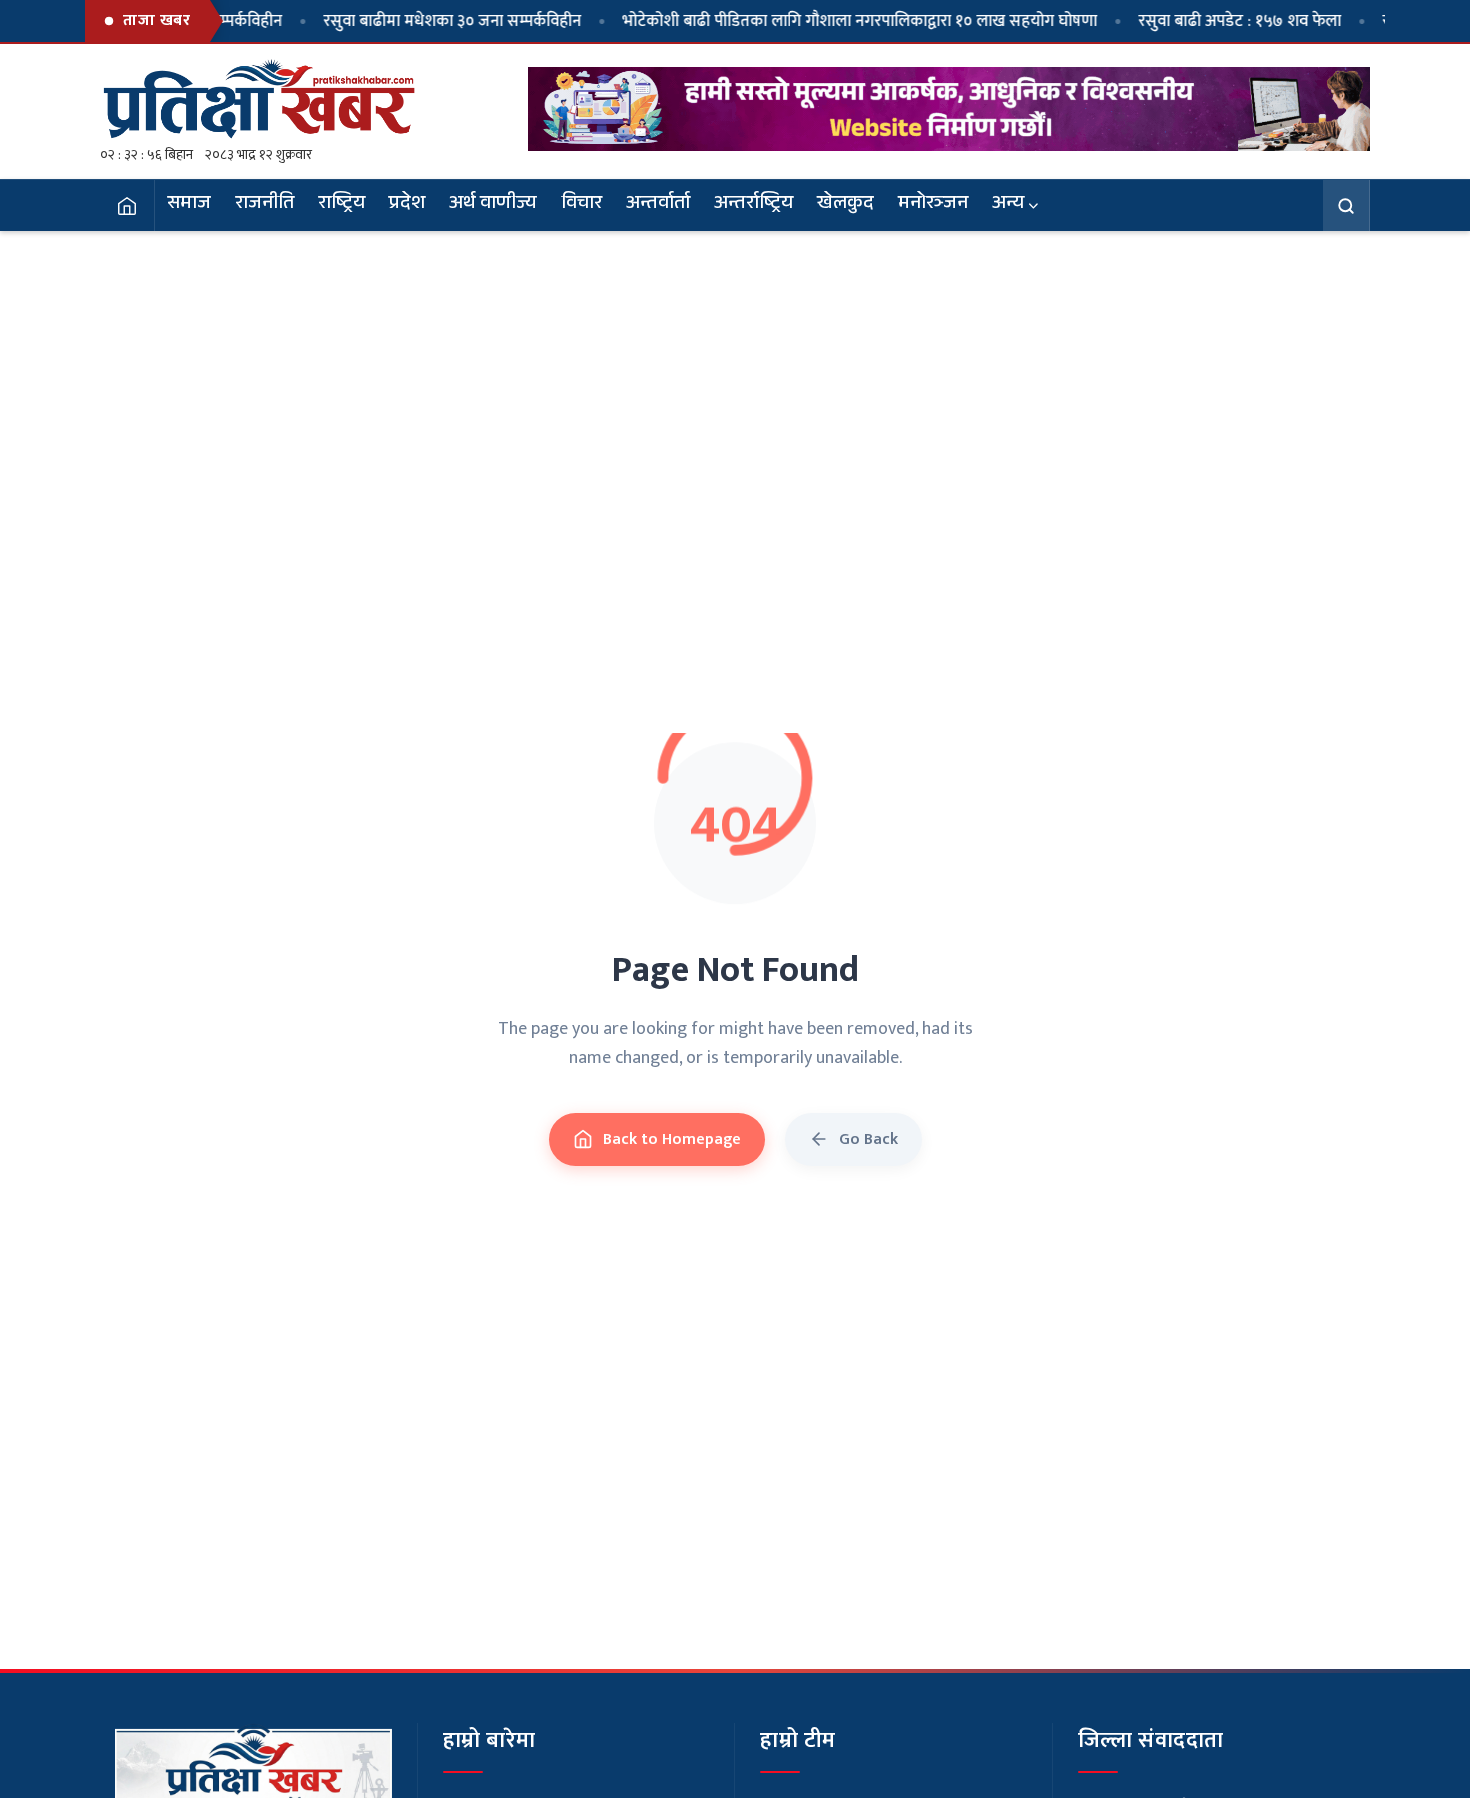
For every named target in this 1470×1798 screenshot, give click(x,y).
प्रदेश (407, 205)
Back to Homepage (672, 1139)
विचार (581, 205)
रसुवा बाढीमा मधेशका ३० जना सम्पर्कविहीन (411, 21)
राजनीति (264, 205)
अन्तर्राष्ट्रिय (753, 205)
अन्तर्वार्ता (658, 205)
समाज (189, 205)
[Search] (1346, 205)
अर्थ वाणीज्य (493, 205)
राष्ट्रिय (341, 205)
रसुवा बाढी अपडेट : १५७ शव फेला (1198, 21)
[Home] (127, 205)
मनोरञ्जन (933, 205)
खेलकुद (845, 205)
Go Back (868, 1139)
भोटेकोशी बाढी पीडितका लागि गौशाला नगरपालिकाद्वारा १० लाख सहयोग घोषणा (818, 21)
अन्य (1008, 205)
